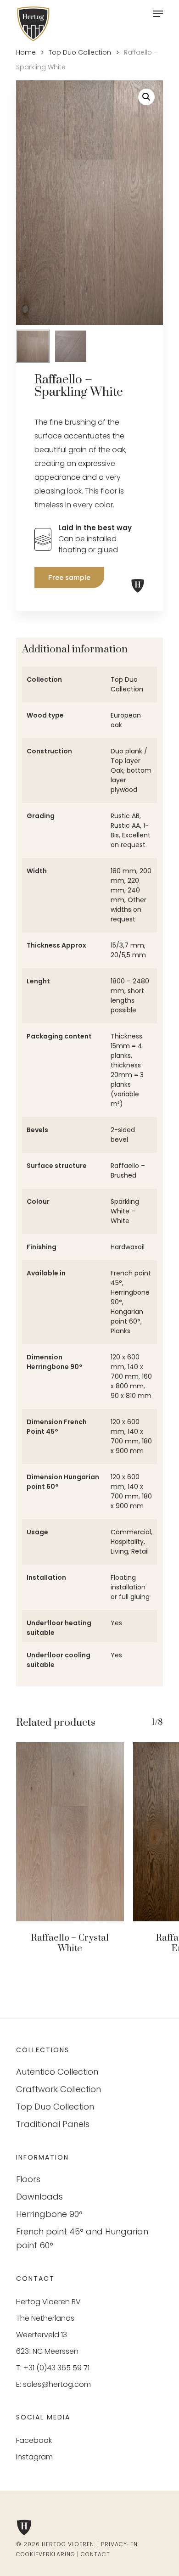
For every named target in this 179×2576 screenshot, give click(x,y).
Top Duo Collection (80, 52)
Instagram (34, 2457)
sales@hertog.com (57, 2384)
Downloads (39, 2197)
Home (26, 52)
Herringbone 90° (49, 2214)
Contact (95, 2554)
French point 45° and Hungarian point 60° (82, 2238)
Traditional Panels (53, 2124)
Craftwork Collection (59, 2089)
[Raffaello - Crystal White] (70, 1832)
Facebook (34, 2440)
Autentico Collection (57, 2072)
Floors (28, 2179)
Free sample (69, 577)
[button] (146, 97)
